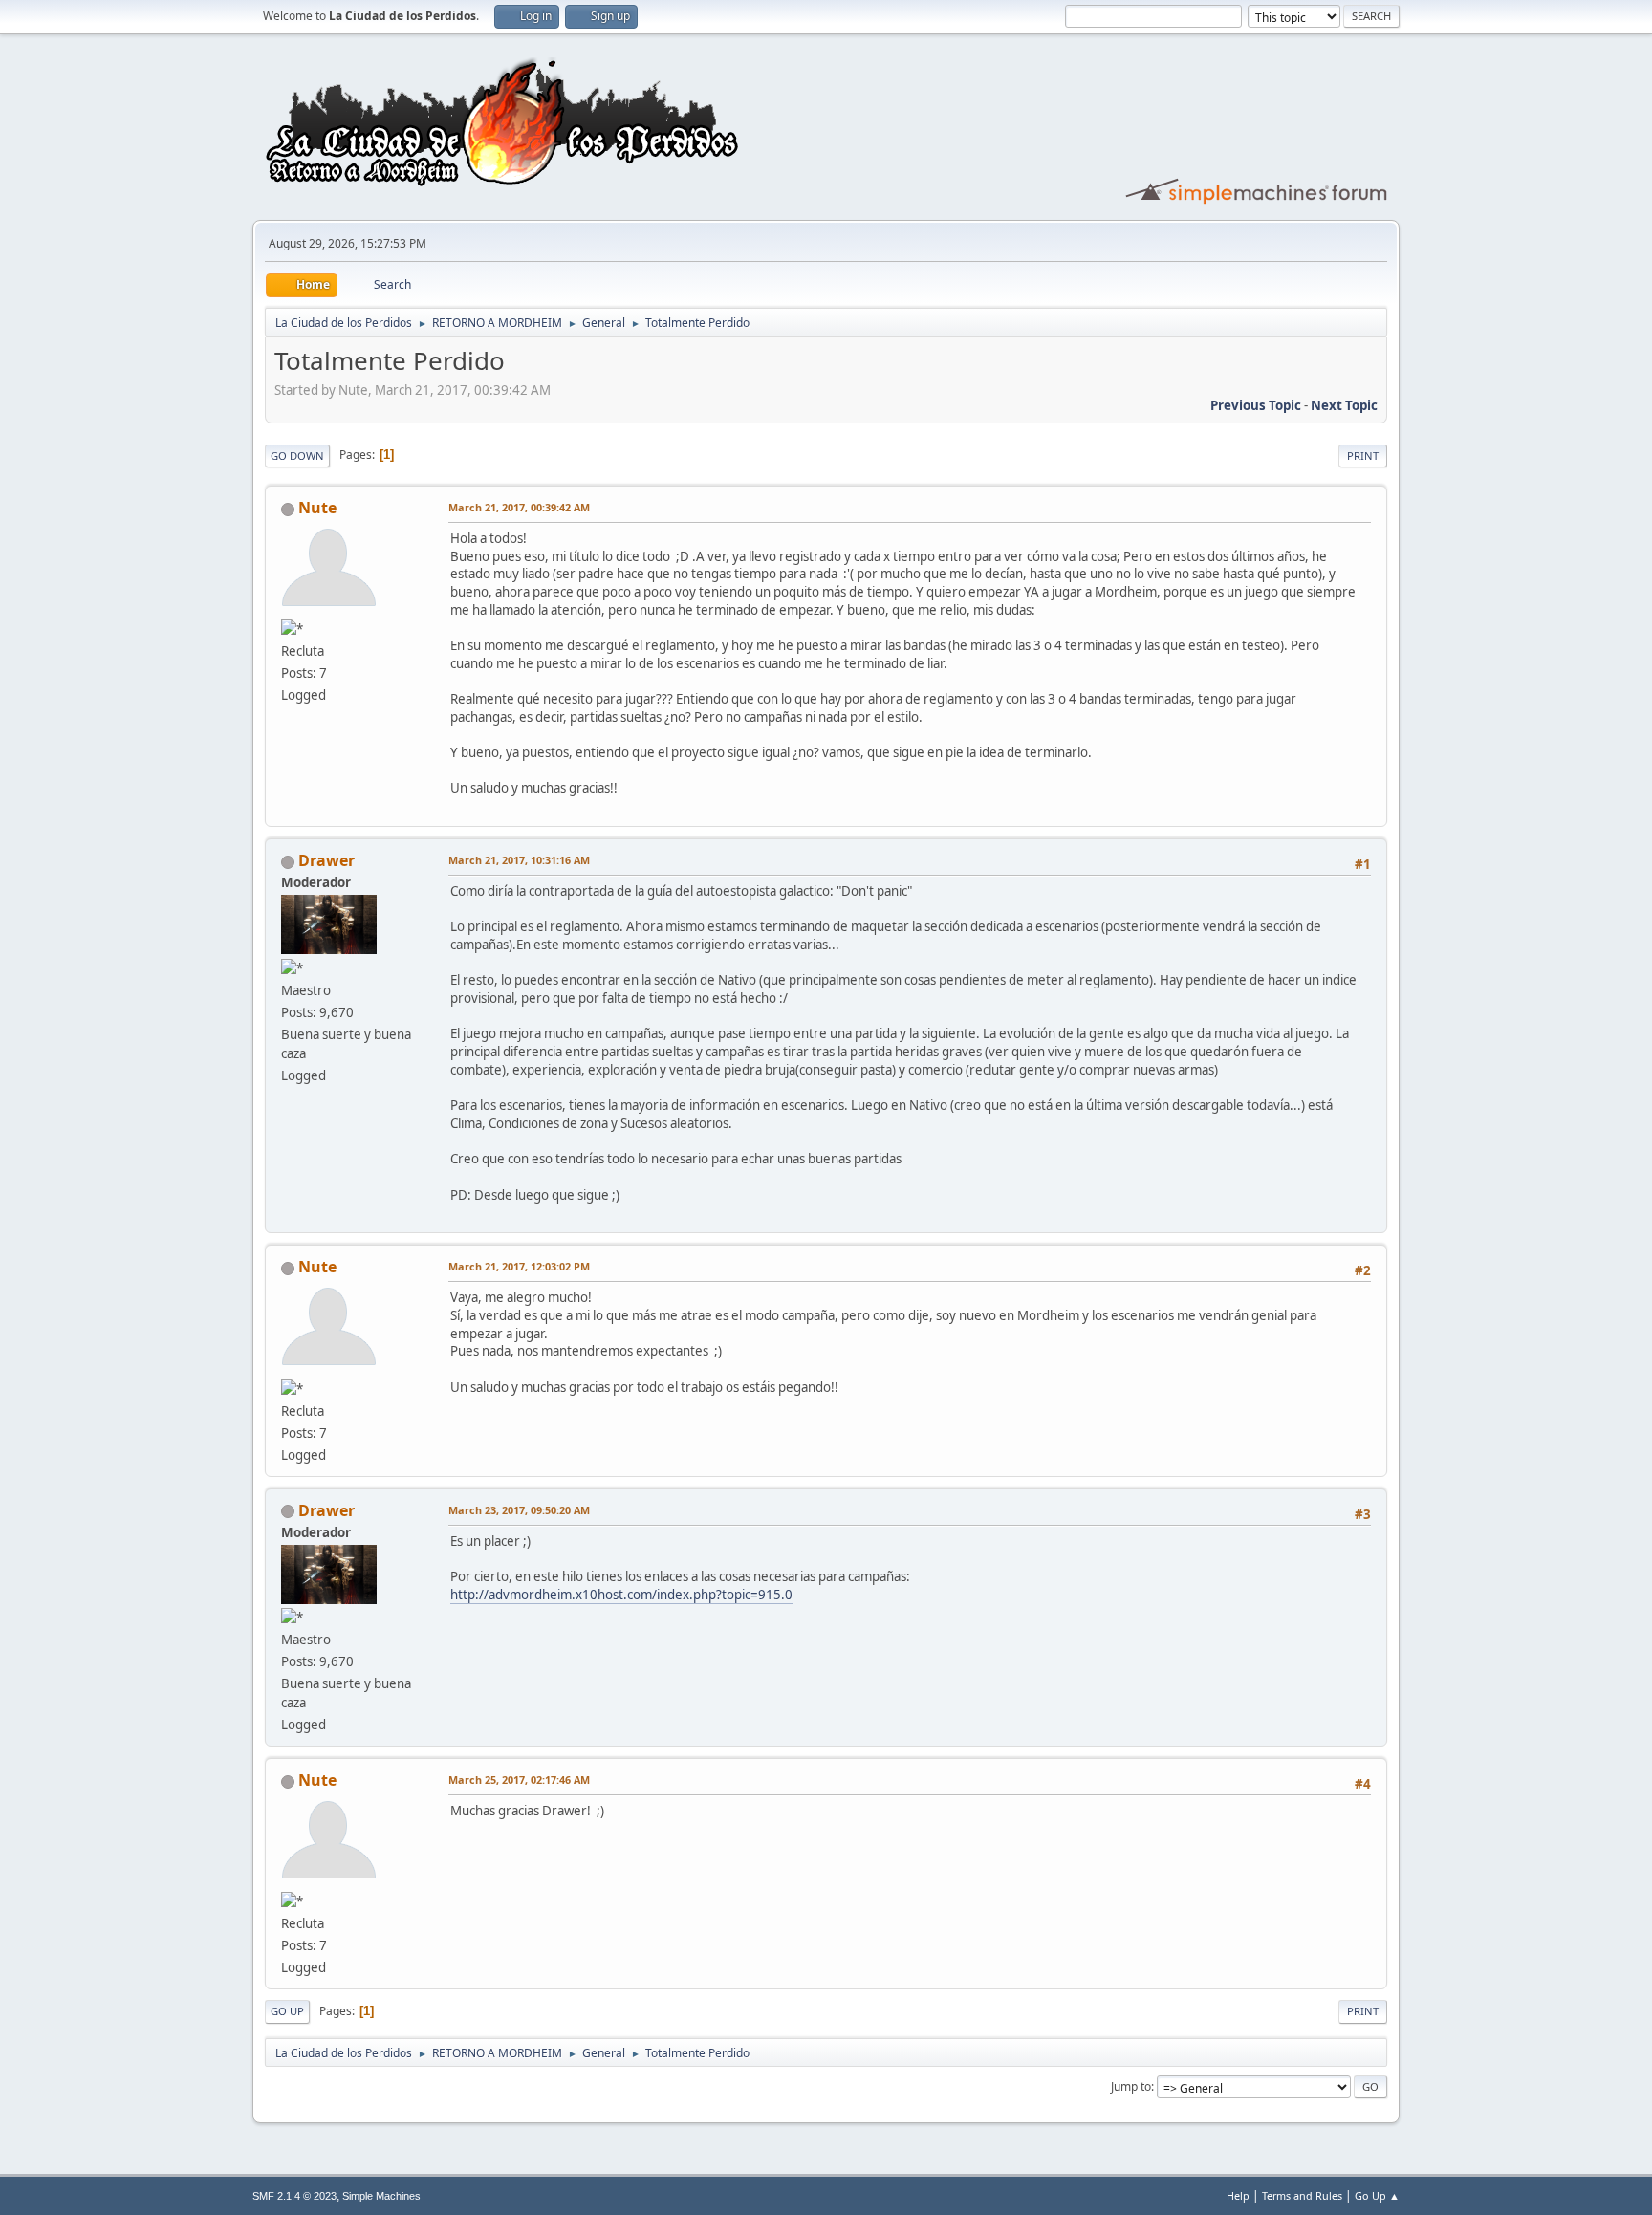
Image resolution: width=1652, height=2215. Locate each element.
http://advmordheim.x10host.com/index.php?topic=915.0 (621, 1595)
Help (1238, 2195)
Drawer (326, 860)
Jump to (1131, 2086)
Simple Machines (381, 2196)
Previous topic (1256, 405)
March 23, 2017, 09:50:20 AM (519, 1510)
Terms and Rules (1302, 2195)
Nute (317, 508)
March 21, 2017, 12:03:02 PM (519, 1266)
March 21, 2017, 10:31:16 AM (519, 860)
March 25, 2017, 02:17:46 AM (519, 1780)
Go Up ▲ (1377, 2195)
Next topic (1344, 405)
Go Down (297, 456)
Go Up (287, 2011)
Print (1363, 456)
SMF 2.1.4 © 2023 (294, 2196)
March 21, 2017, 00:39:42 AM (519, 507)
